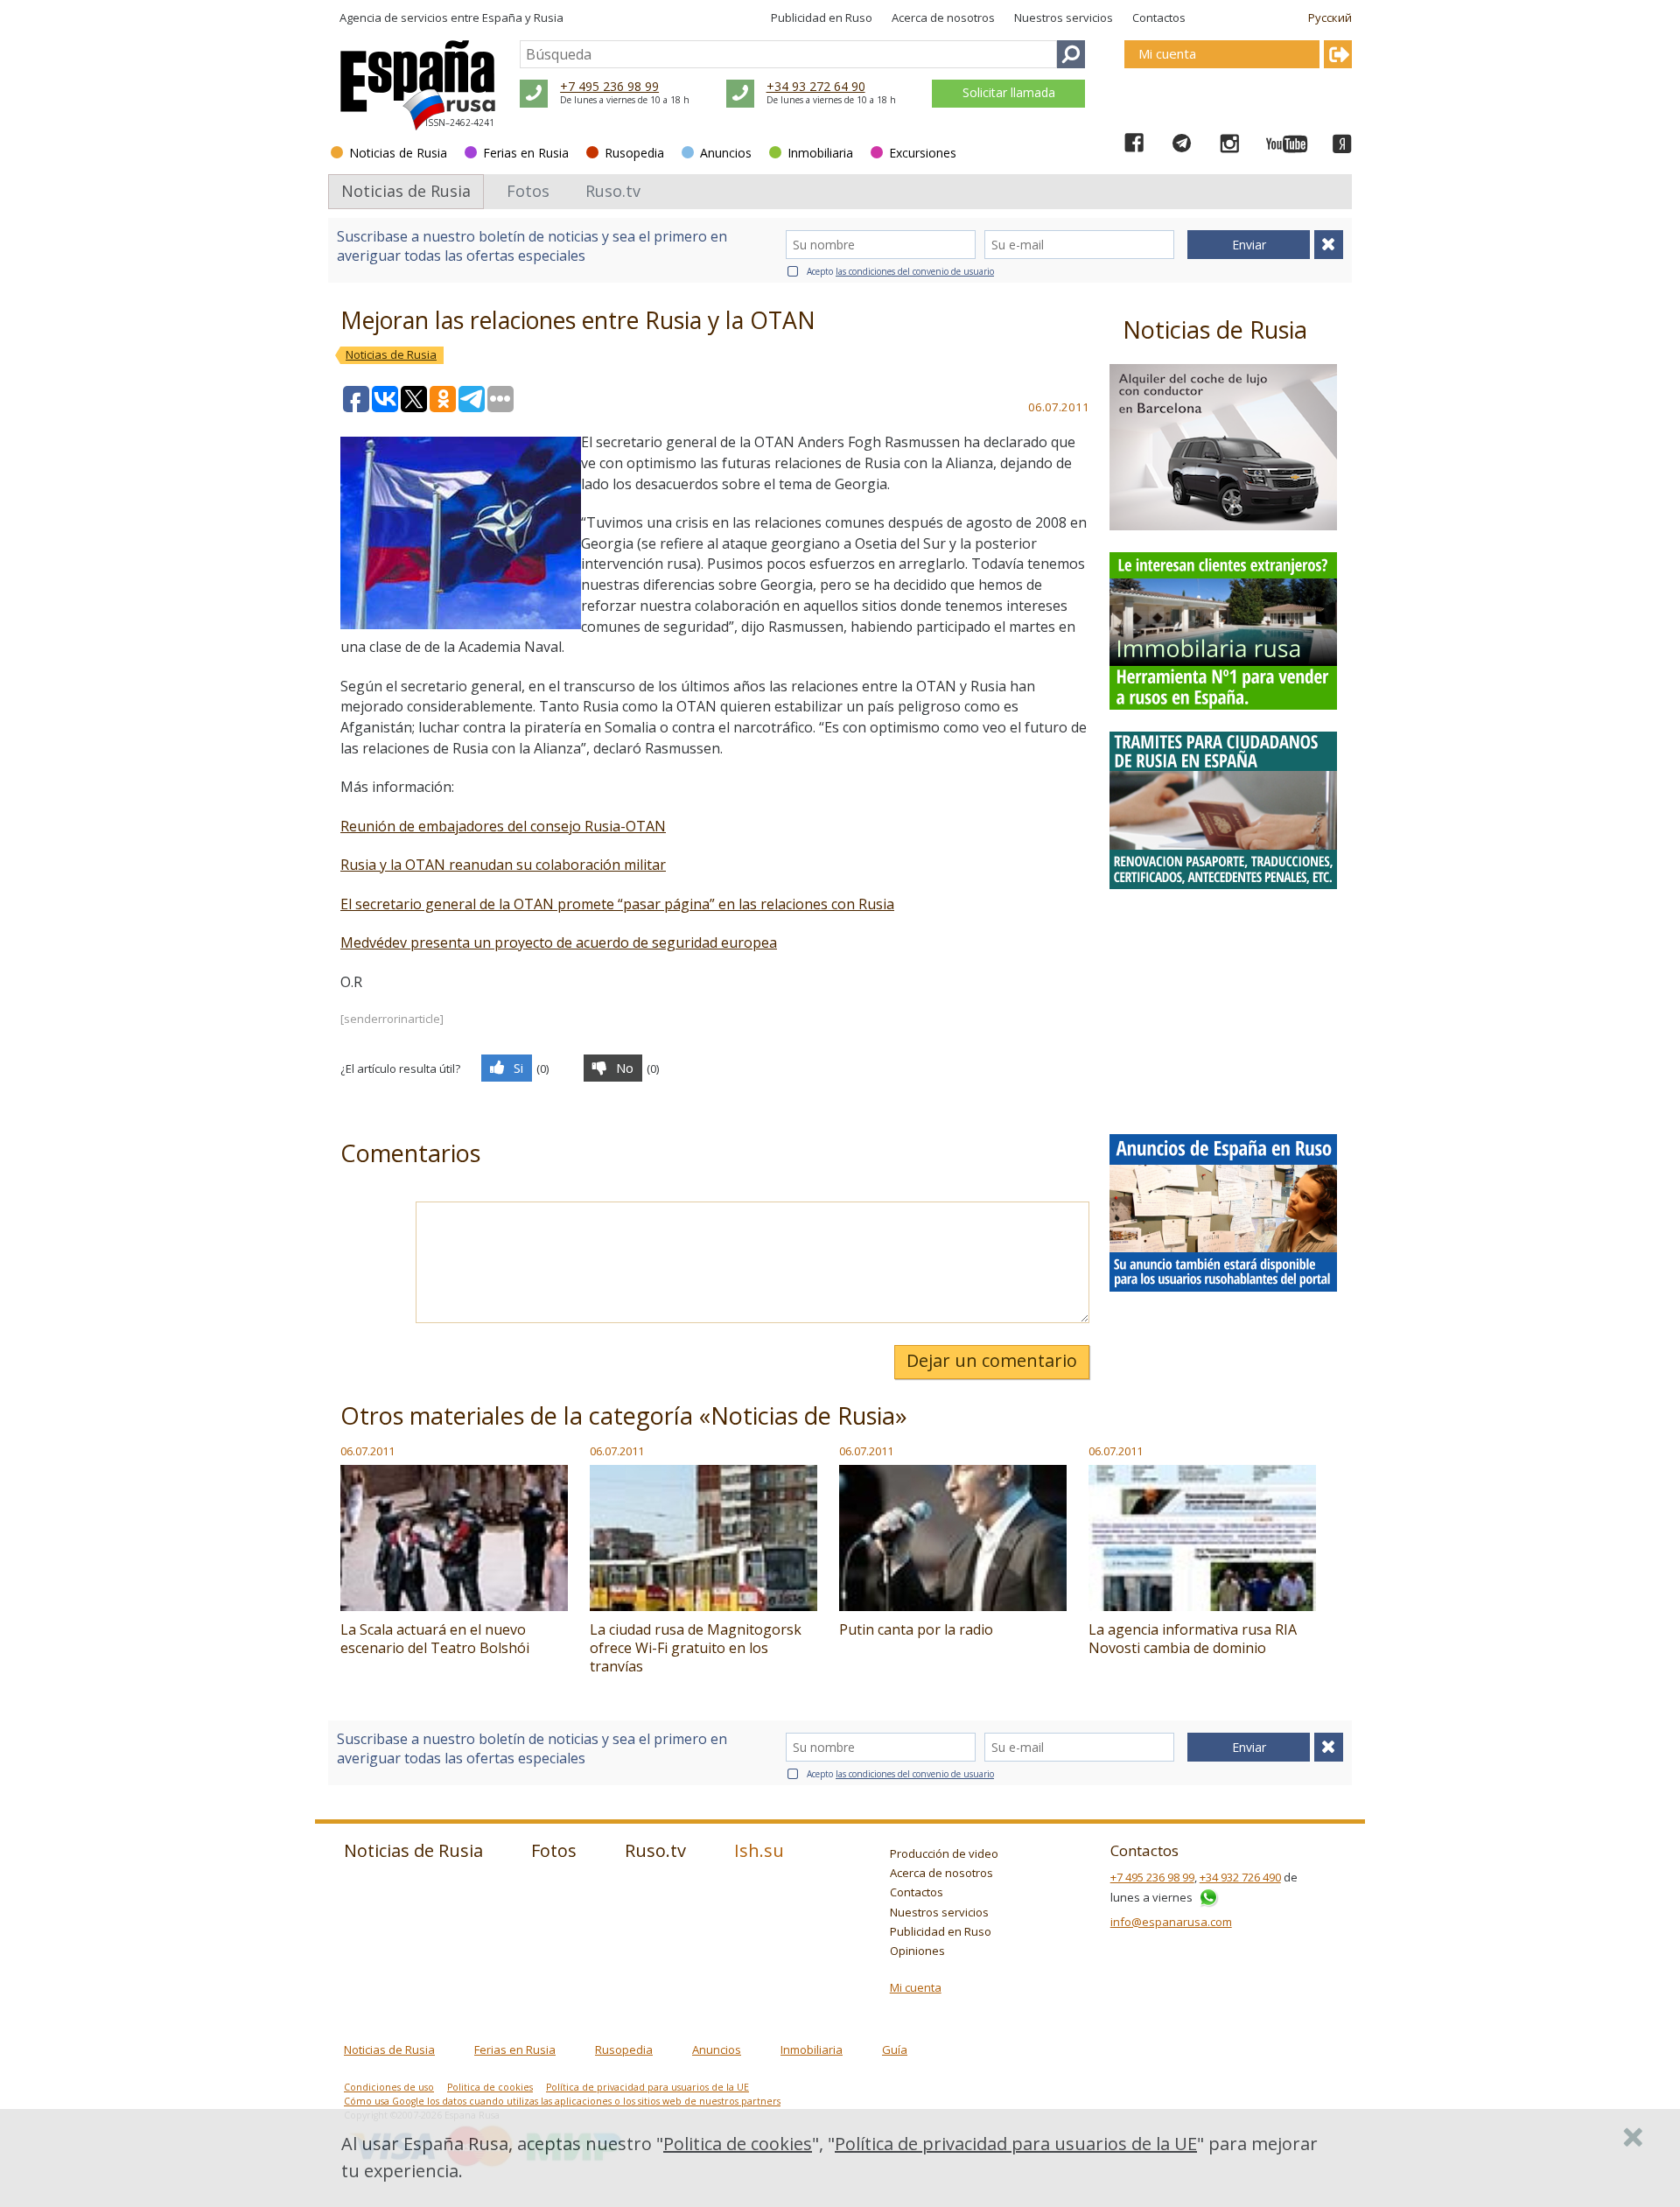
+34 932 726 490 (1240, 1877)
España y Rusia (523, 18)
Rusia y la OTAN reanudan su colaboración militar (503, 865)
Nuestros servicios (1064, 18)
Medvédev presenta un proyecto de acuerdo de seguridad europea (559, 942)
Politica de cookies (490, 2087)
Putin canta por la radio (916, 1629)
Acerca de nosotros (943, 18)
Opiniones (917, 1951)
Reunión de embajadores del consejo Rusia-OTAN (503, 826)
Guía (895, 2049)
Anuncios (726, 153)
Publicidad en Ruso (822, 18)
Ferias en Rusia (526, 153)
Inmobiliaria (820, 153)
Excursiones (923, 153)
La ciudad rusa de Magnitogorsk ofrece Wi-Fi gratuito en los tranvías (696, 1648)
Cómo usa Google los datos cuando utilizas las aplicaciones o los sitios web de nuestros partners (562, 2101)
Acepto (900, 271)
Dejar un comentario (992, 1360)
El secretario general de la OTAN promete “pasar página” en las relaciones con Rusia (617, 904)
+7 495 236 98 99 (609, 86)
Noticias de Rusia (398, 153)
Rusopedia (634, 153)
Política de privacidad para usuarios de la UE (647, 2087)
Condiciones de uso (389, 2087)
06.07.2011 (367, 1451)
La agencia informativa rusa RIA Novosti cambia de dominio (1193, 1639)
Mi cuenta (916, 1987)
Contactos (1159, 18)
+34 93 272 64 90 (816, 86)
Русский (1330, 18)
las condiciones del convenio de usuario (915, 271)
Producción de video (944, 1853)
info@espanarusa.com (1171, 1922)
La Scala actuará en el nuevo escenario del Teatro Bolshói (435, 1639)
